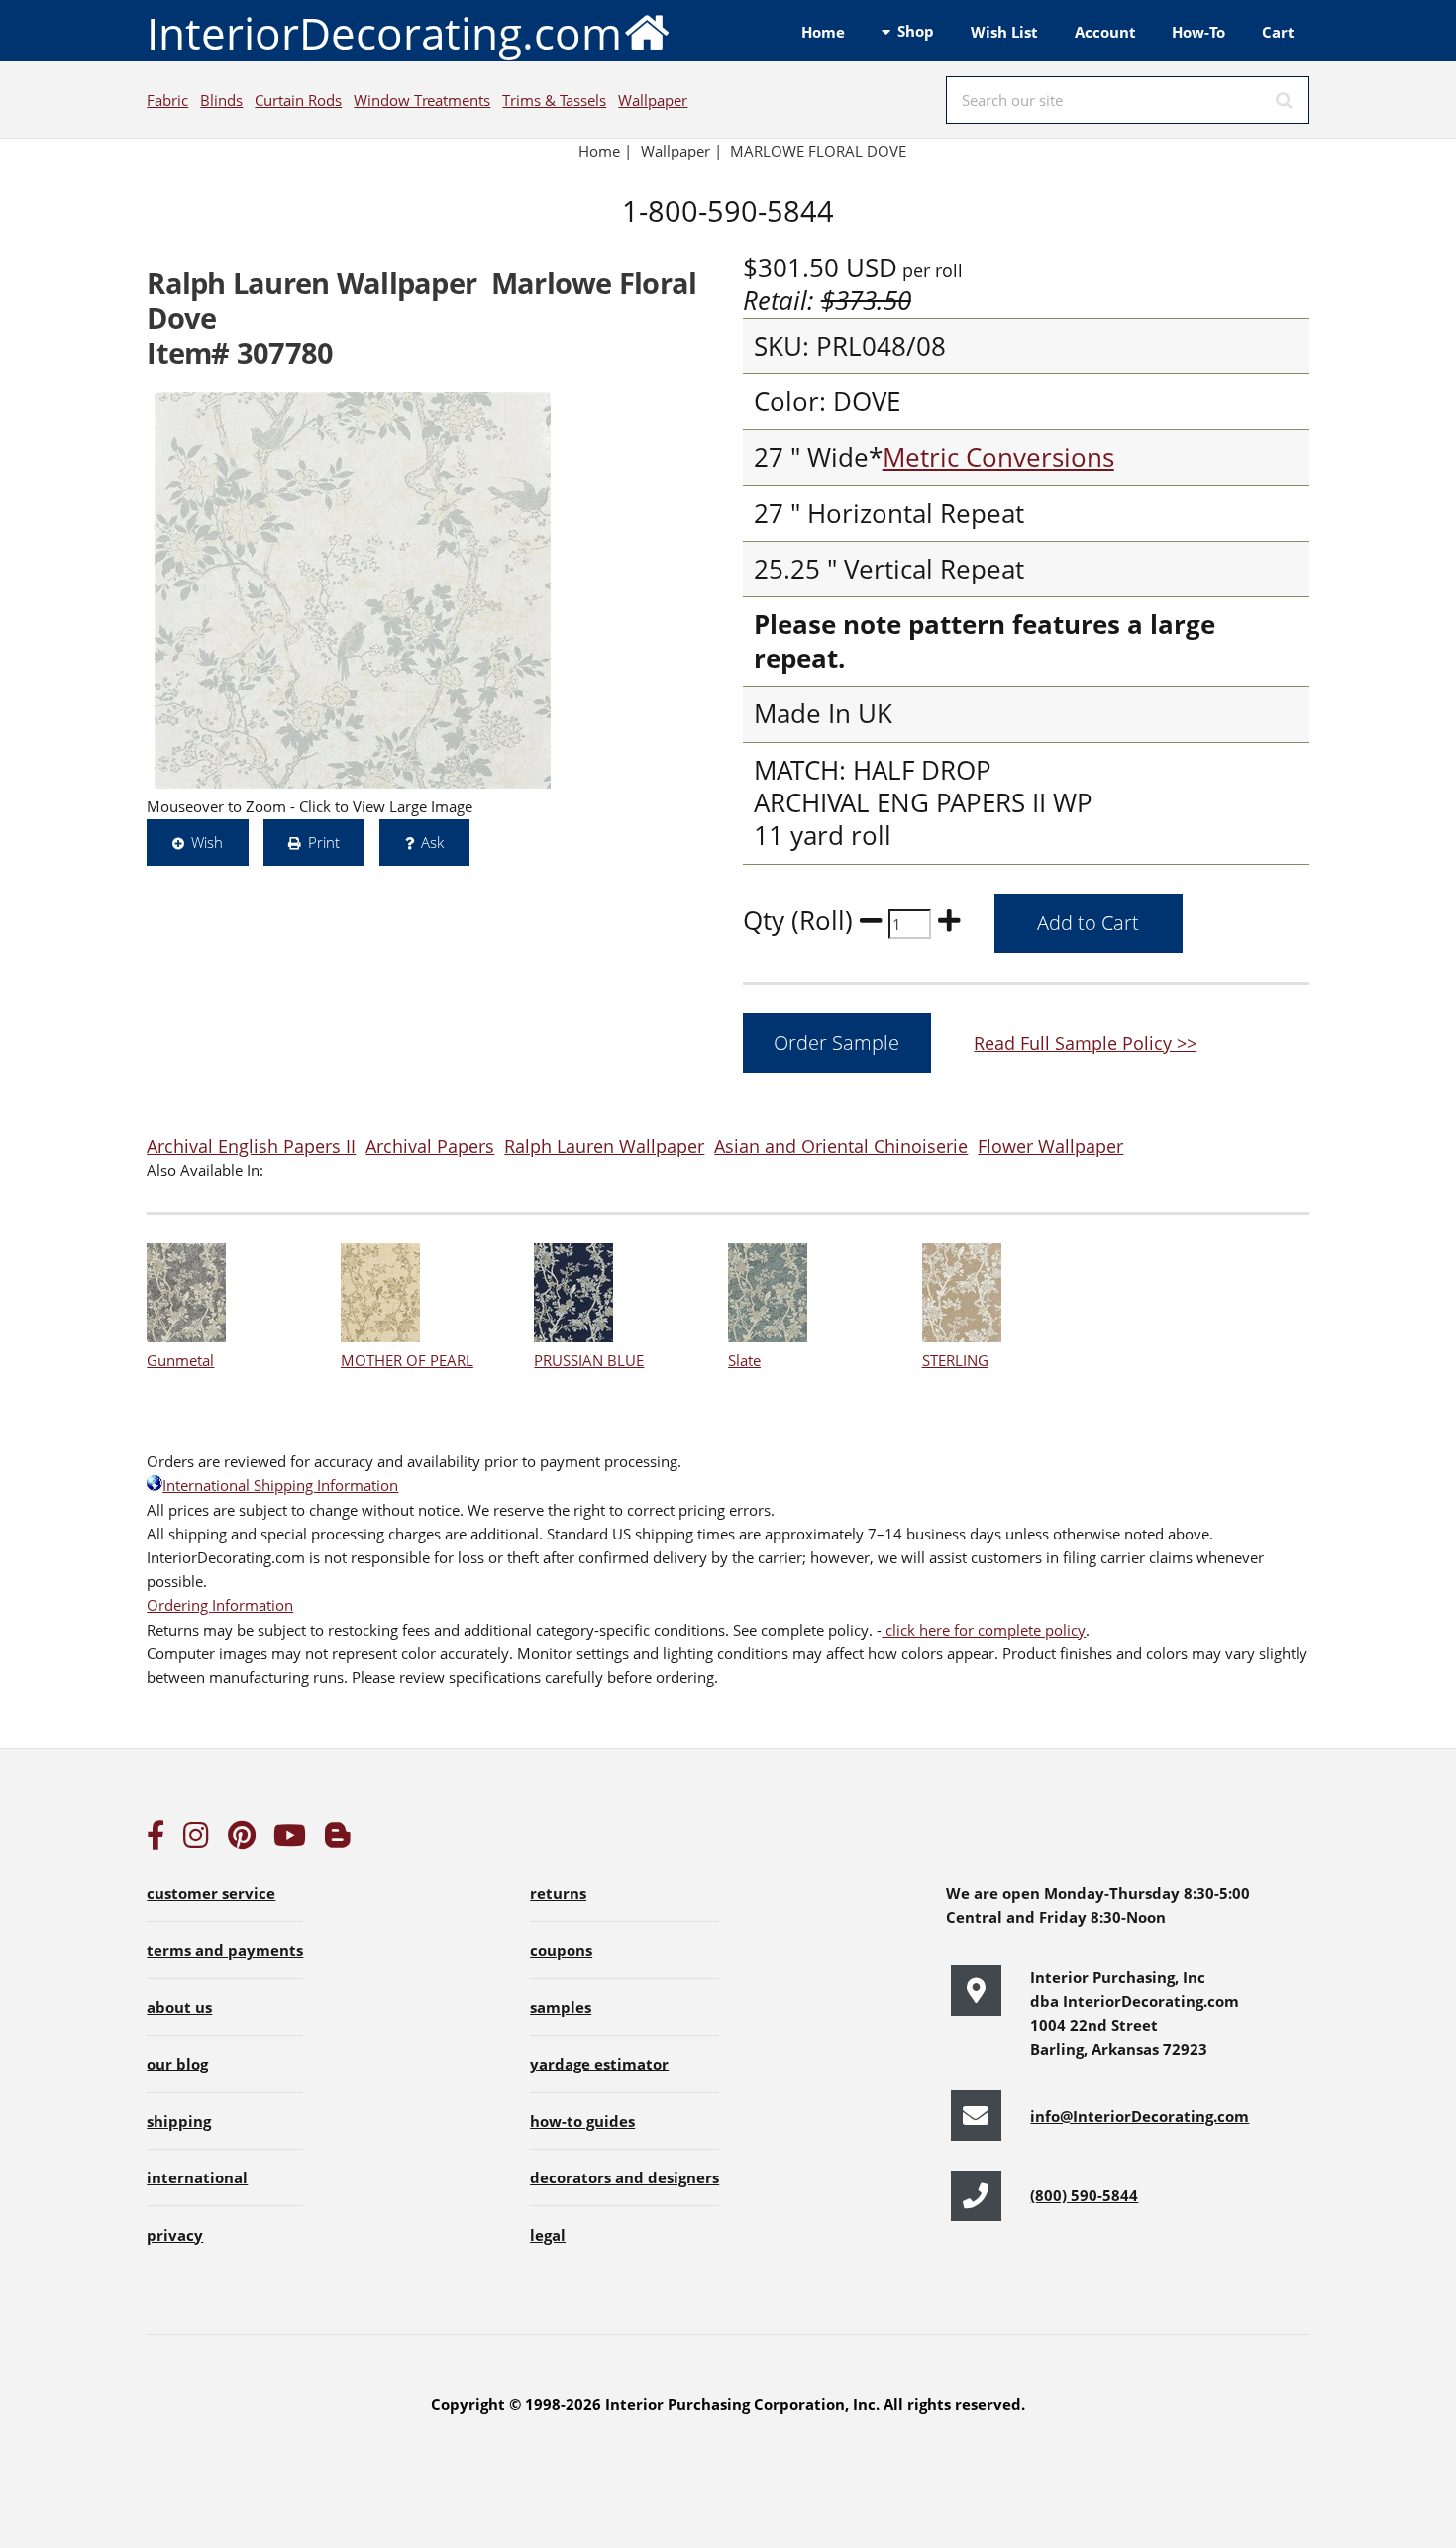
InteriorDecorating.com (384, 33)
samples (561, 2007)
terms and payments (225, 1950)
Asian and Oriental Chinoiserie (841, 1146)
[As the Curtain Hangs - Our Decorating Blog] (338, 1840)
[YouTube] (290, 1840)
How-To (1198, 32)
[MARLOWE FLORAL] (353, 590)
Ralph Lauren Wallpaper (604, 1146)
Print (324, 842)
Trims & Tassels (554, 100)
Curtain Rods (298, 100)
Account (1105, 32)
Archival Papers (430, 1146)
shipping (179, 2121)
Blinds (221, 100)
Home (823, 32)
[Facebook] (156, 1840)
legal (548, 2235)
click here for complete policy (984, 1630)
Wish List (1004, 32)
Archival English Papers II (251, 1146)
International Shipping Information (280, 1485)
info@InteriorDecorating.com (1140, 2116)
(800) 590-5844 (1084, 2195)
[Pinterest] (242, 1840)
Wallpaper (653, 100)
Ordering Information (220, 1605)
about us (179, 2007)
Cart (1278, 32)
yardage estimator (599, 2064)
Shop (916, 31)
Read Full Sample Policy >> (1085, 1043)
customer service (211, 1893)
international (197, 2177)
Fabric (167, 100)
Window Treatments (422, 100)
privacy (175, 2235)
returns (558, 1893)
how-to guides (582, 2121)
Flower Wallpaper (1050, 1146)
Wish (207, 842)
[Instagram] (196, 1840)
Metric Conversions (998, 457)
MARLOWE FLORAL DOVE (818, 151)
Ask (432, 842)
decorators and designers (624, 2177)
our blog (177, 2064)
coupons (561, 1950)
